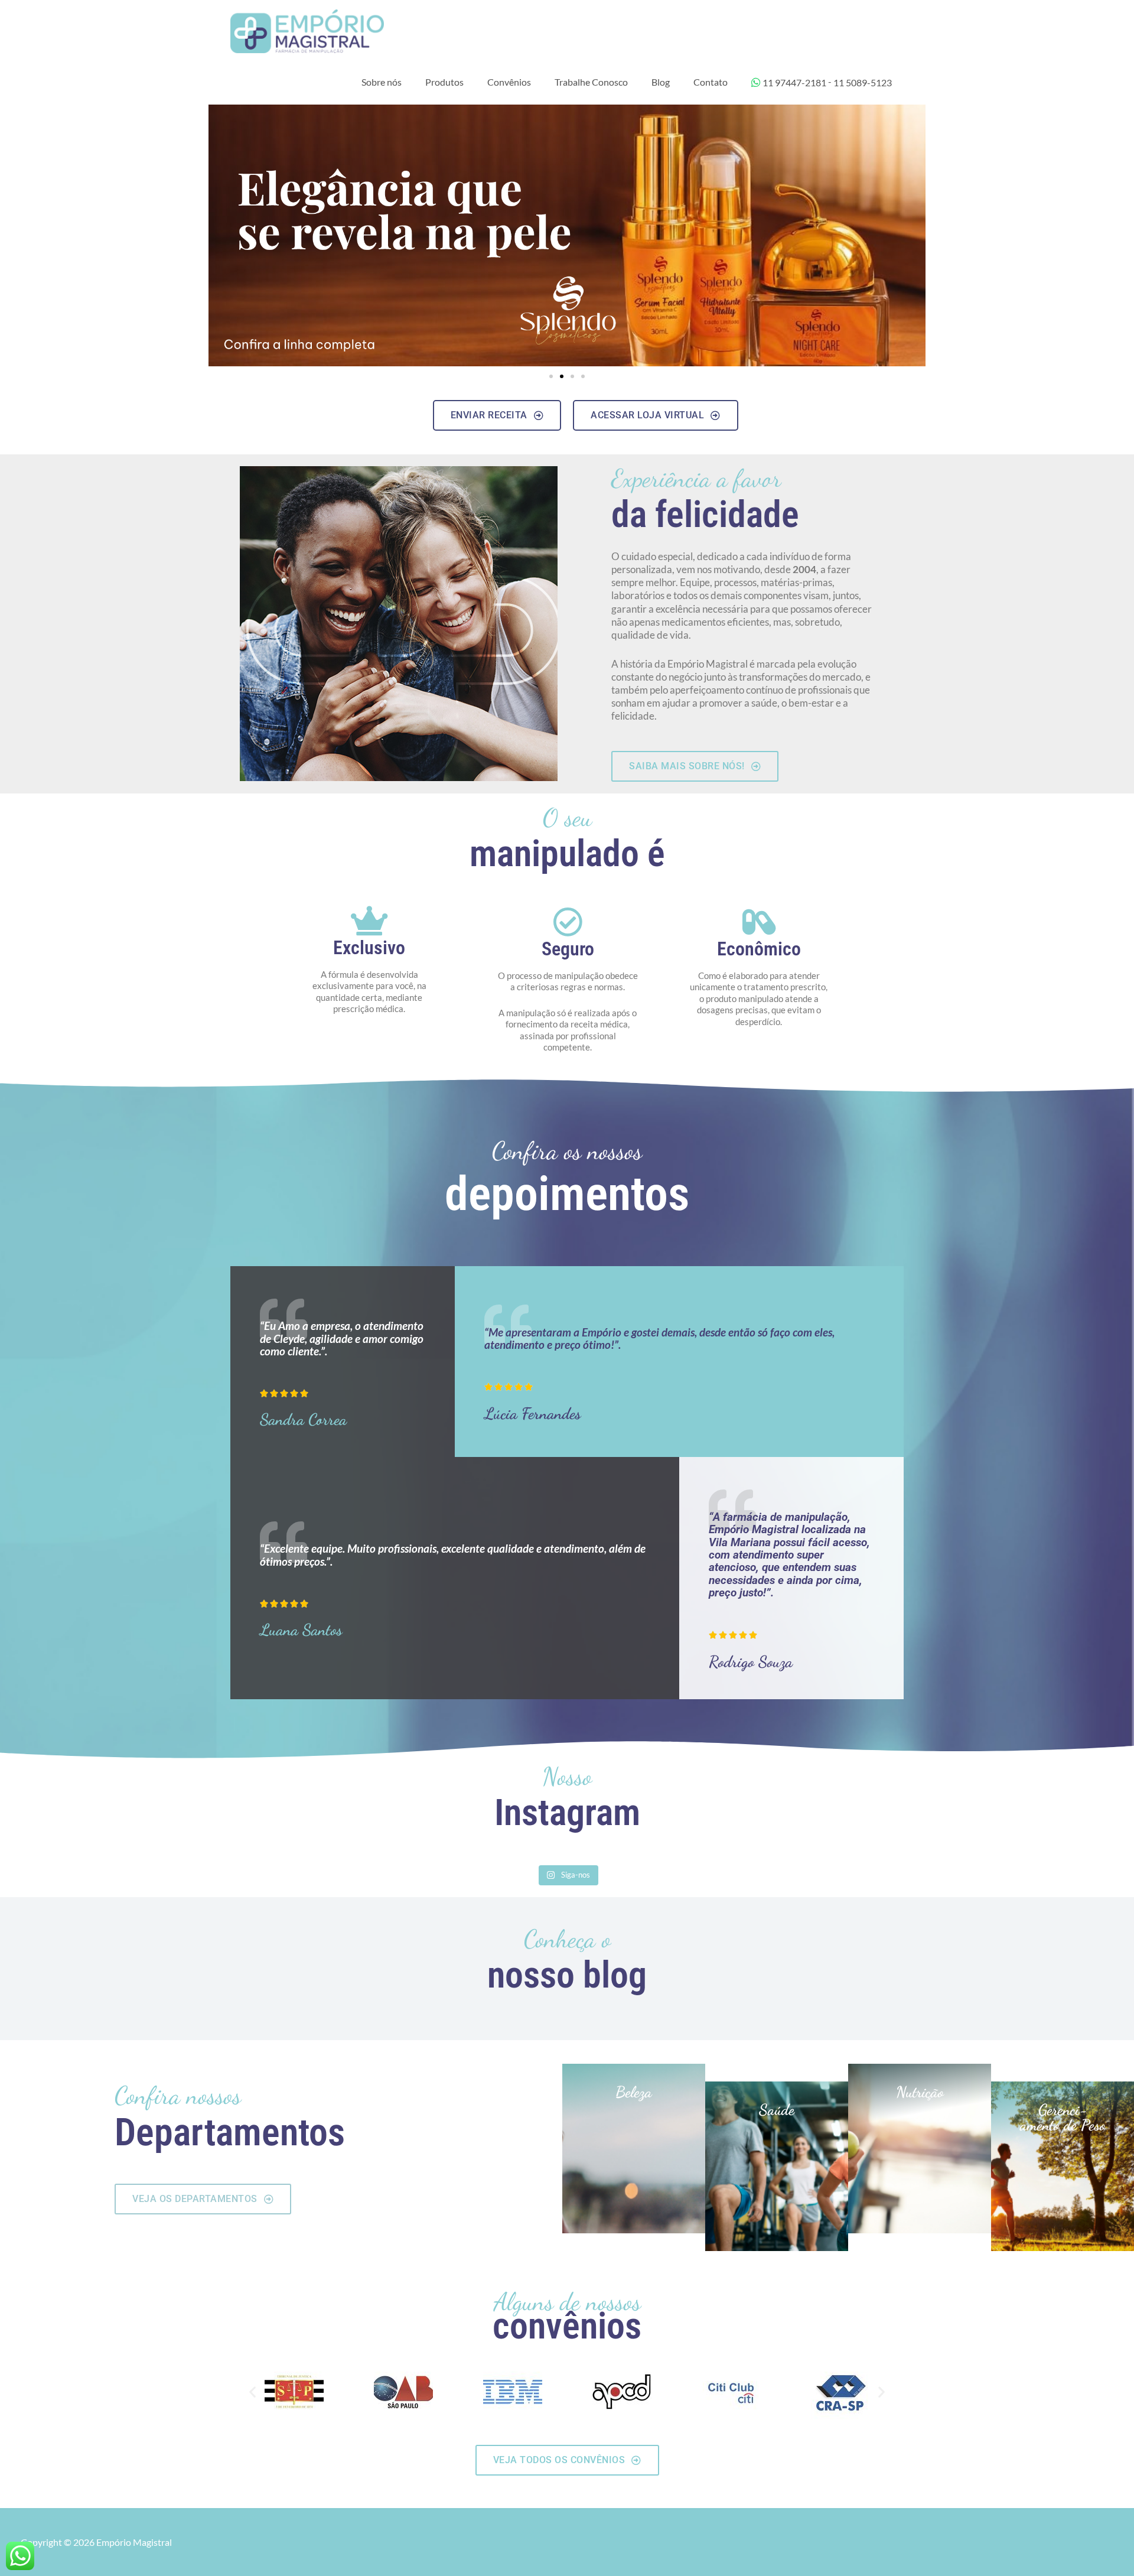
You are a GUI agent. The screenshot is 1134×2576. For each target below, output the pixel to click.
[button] (551, 376)
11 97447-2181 (794, 82)
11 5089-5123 (863, 82)
